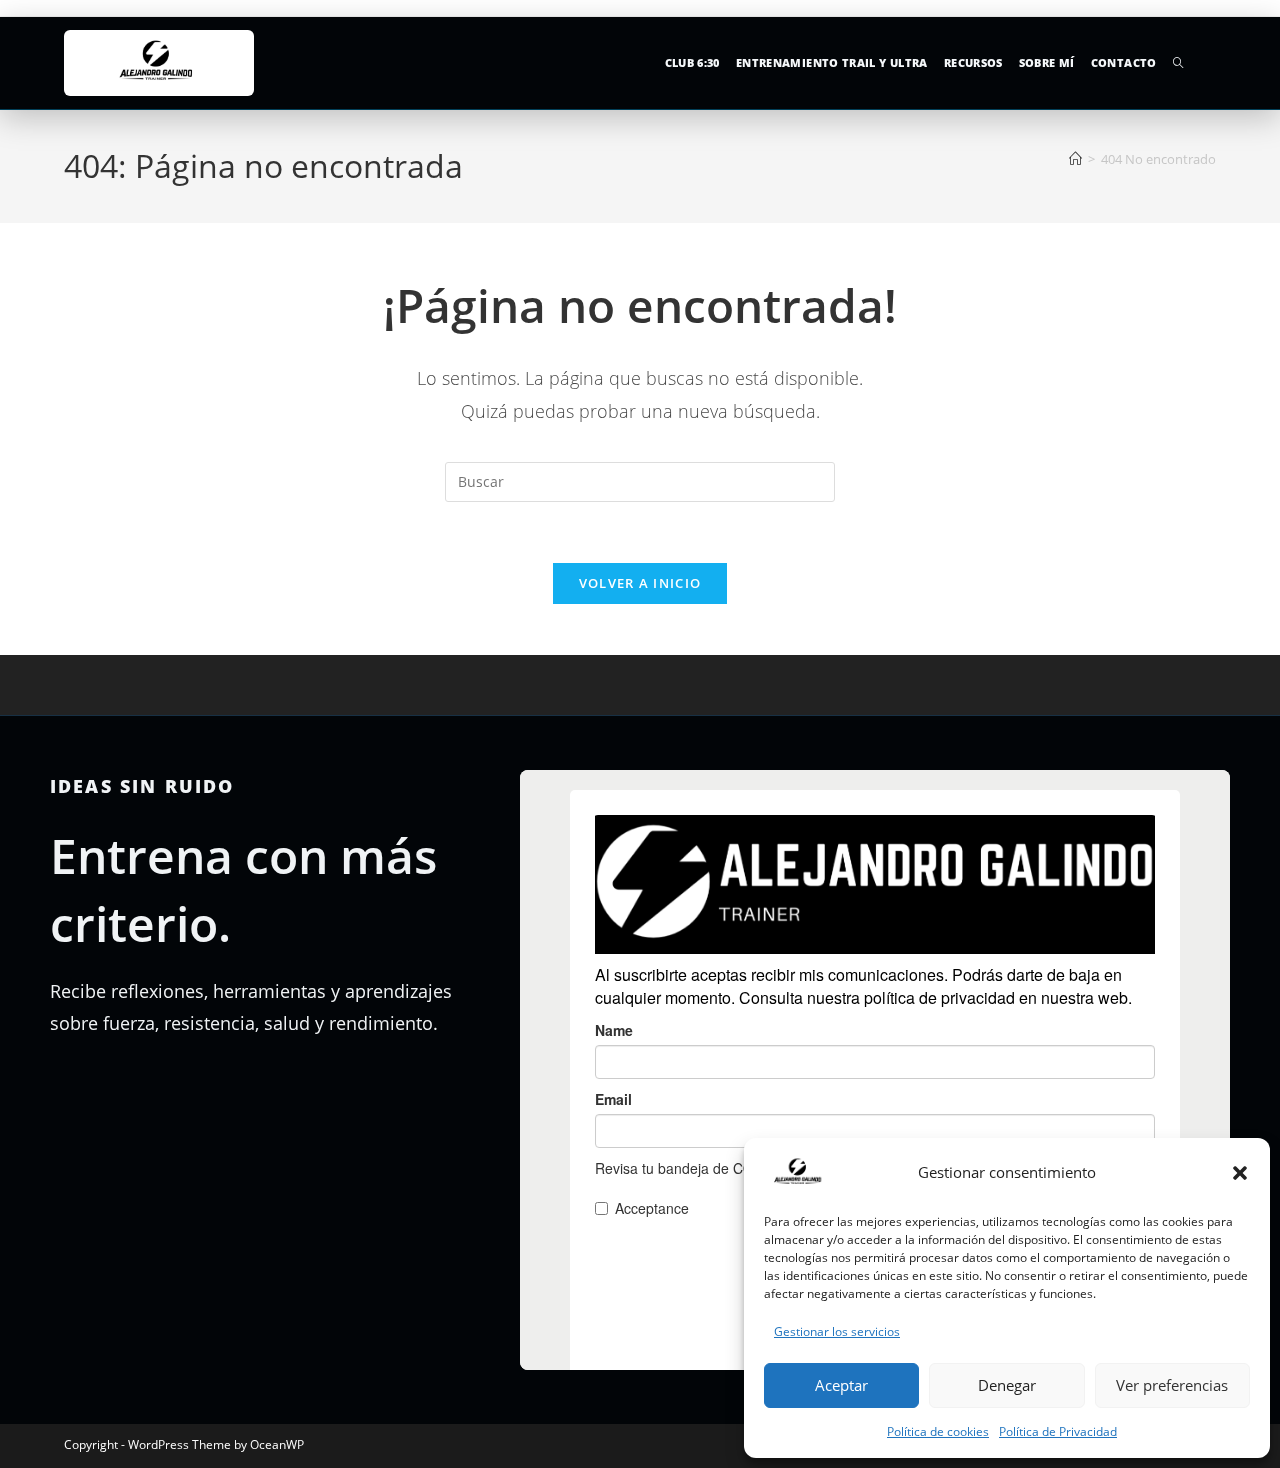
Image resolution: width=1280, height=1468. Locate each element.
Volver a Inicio (640, 583)
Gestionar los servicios (837, 1331)
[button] (1240, 1173)
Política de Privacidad (1058, 1431)
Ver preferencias (1172, 1385)
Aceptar (841, 1385)
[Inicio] (1075, 159)
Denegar (1007, 1385)
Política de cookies (938, 1431)
